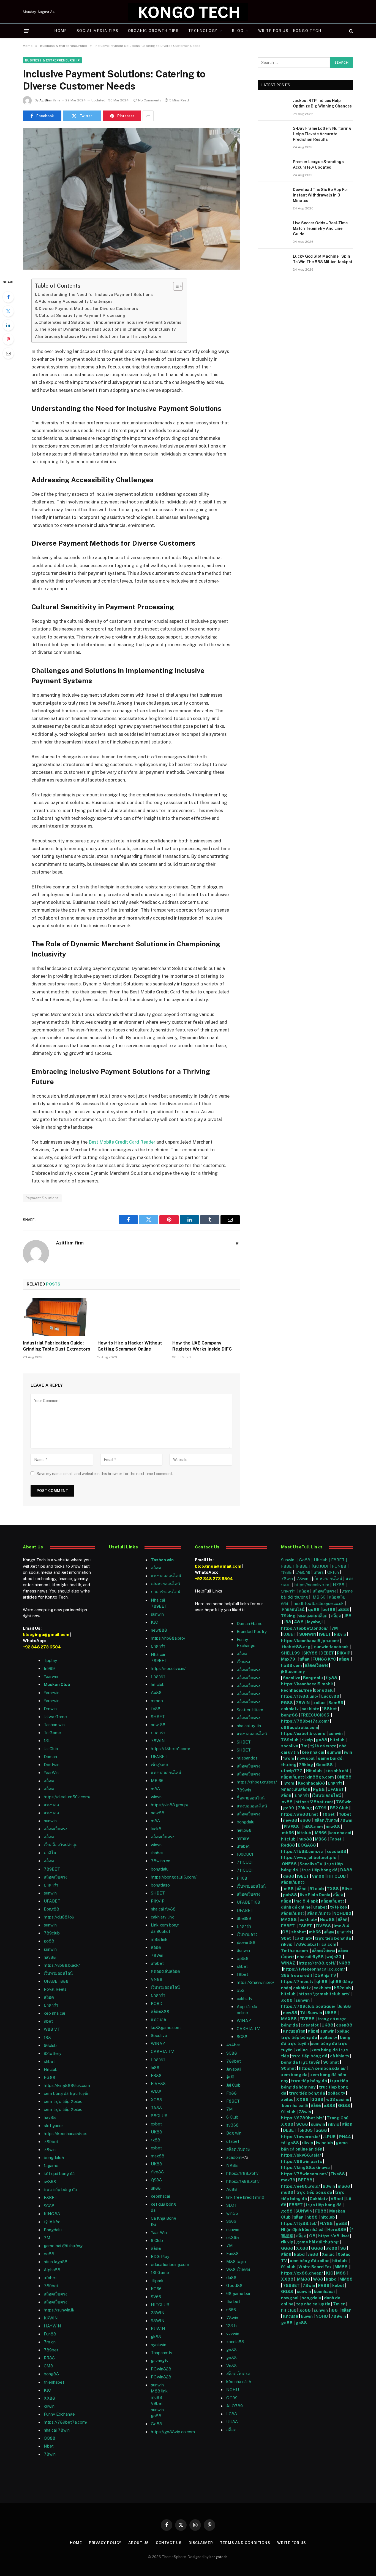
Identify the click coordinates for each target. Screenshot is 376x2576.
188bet (329, 1709)
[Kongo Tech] (188, 12)
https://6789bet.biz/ (303, 2118)
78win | (304, 1579)
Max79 (288, 1659)
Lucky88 (330, 1696)
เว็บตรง (243, 1662)
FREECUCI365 (315, 1715)
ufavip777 (292, 1771)
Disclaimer (201, 2543)
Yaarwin (51, 1676)
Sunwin (243, 1950)
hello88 (244, 1830)
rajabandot (247, 1758)
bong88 (289, 1715)
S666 (231, 2221)
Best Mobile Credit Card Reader (121, 1142)
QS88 (156, 2180)
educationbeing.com (170, 2264)
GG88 (317, 2099)
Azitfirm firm (50, 100)
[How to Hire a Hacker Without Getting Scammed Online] (131, 1317)
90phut (289, 2068)
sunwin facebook (331, 1647)
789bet (51, 2142)
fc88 (156, 1709)
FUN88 (339, 1566)
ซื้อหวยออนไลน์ (251, 1798)
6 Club (157, 2240)
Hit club (314, 1771)
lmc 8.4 (341, 1926)
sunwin (50, 1821)
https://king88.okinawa (305, 2167)
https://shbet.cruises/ (257, 1782)
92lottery (53, 2053)
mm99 (243, 1838)
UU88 (232, 2422)
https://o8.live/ (334, 2236)
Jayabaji (234, 2069)
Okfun (333, 1572)
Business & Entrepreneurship (52, 60)
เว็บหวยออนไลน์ (58, 1973)
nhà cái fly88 (163, 1909)
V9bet (157, 2403)
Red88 (288, 1845)
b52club (342, 1988)
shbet (49, 2061)
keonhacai (325, 2291)
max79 (288, 2180)
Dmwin (50, 1709)
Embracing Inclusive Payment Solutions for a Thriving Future (100, 336)
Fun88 (50, 2334)
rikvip (307, 1740)
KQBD (157, 2004)
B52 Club (339, 1808)
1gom (289, 1758)
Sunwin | (290, 1560)
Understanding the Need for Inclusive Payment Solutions (95, 294)
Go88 (156, 2424)
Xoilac (328, 2254)
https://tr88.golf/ (242, 2173)
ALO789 (235, 2406)
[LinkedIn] (8, 325)
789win (244, 1790)
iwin (348, 1752)
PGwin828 (161, 2369)
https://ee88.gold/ (301, 2186)
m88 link (159, 1939)
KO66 (156, 2289)
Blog (238, 31)
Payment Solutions (42, 1198)
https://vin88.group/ (170, 1805)
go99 (289, 1808)
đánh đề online (296, 1907)
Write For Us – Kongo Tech (290, 31)
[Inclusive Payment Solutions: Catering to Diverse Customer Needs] (131, 199)
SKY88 (310, 1653)
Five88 (338, 2174)
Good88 (234, 2285)
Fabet (336, 1839)
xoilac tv (329, 2037)
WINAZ (158, 2043)
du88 (289, 1876)
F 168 (242, 1878)
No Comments (150, 100)
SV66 (156, 2297)
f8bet (242, 1974)
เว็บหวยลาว (247, 1934)
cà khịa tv (340, 2056)
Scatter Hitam (250, 1710)
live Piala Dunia (315, 1895)
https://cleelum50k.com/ (67, 1797)
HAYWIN (52, 2326)
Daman (50, 1757)
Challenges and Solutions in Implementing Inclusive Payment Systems (110, 322)
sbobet (299, 1932)
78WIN (158, 1741)
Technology (203, 31)
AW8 (299, 1622)
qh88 (322, 1981)
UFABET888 (56, 1981)
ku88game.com (166, 2027)
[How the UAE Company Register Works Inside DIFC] (206, 1317)
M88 (341, 2273)
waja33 (334, 1957)
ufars (319, 1572)
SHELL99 (290, 1653)
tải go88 (290, 2143)
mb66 (288, 1833)
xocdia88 (336, 1851)
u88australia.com (300, 1727)
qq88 (314, 1609)
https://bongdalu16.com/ (174, 1877)
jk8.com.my (293, 1671)
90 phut (331, 2062)
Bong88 (51, 1909)
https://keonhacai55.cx (65, 2134)
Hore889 (337, 2229)
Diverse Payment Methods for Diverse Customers (88, 308)
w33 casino (338, 2099)
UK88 (331, 2013)
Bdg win (234, 2133)
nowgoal (306, 1758)
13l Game (160, 2272)
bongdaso (160, 1885)
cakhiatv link (162, 1917)
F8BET (51, 2198)
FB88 (321, 2211)
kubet (338, 2285)
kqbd (299, 2254)
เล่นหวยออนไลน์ (165, 1584)
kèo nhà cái (54, 2013)
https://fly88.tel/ (299, 2223)
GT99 (321, 1808)
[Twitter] (8, 311)
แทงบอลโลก (294, 2031)
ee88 (49, 2254)
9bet (48, 2021)
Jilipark (157, 2281)
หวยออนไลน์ (294, 1609)
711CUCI (245, 1862)
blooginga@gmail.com (46, 1635)
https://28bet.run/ (315, 1802)
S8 (343, 2248)
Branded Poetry (252, 1631)
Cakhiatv (319, 2199)
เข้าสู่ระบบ (160, 1765)
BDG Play (160, 2256)
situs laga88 (56, 2262)
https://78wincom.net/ (304, 2174)
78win (50, 2150)
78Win (157, 1955)
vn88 (313, 2254)
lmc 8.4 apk (306, 1901)
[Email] (8, 353)
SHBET (158, 1717)
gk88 (156, 2337)
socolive (290, 1746)
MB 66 (157, 1781)
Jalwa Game (55, 1717)
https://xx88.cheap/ (302, 2273)
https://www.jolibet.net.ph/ (309, 1857)
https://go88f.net (300, 1814)
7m (304, 1746)
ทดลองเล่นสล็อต (165, 1971)
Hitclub (51, 2069)
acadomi (234, 2157)
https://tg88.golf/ (243, 2181)
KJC (47, 2390)
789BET (52, 1869)
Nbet (49, 2446)
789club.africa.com (316, 1944)
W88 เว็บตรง (238, 2269)
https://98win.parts (302, 2161)
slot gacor (53, 2126)
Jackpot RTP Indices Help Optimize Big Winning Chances (322, 103)
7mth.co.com (295, 1951)
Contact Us (169, 2543)
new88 (158, 1813)
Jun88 (345, 2006)
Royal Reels (55, 1989)
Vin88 (318, 1876)
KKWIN (51, 2318)
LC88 (232, 2414)
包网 (230, 2077)
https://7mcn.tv (297, 1981)
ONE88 (344, 1777)
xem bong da (294, 2075)
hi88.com (313, 1827)
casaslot (310, 2025)
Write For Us (292, 2543)
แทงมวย (303, 1572)
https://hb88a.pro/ (168, 1638)
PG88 (50, 2077)
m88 (155, 1789)
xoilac (320, 1703)
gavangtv (160, 2361)
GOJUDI (321, 1566)
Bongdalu (53, 2230)
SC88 (302, 2124)
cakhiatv (245, 1999)
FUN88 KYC (324, 1659)
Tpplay (50, 1660)
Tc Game (52, 1733)
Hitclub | (322, 1560)
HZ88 (339, 1585)
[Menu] (26, 31)
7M (47, 2238)
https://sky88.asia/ (301, 2155)
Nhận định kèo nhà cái (303, 2229)
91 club (317, 1889)
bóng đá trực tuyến (301, 2062)
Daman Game (250, 1624)
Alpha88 (52, 2270)
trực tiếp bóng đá (319, 1870)
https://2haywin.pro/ (255, 1982)
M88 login (236, 2261)
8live (347, 1889)
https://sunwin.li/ (59, 2310)
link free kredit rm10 (245, 2197)
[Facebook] (8, 297)
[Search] (351, 31)
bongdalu (160, 1869)
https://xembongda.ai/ (322, 2068)
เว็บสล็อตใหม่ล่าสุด (61, 1845)
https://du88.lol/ (59, 1917)
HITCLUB (160, 2305)
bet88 (329, 1609)
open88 (344, 2025)
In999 (49, 1668)
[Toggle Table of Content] (175, 286)
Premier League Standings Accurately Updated (318, 165)
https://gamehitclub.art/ (324, 1994)
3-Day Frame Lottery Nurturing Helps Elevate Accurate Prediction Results (322, 134)
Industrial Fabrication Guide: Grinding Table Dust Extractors (57, 1346)
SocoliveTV (311, 1864)
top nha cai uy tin (313, 2304)
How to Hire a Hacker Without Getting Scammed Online (130, 1346)
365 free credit (297, 1975)
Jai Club (51, 1749)
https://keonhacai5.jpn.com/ (310, 1641)
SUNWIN (308, 1634)
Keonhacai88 (311, 1783)
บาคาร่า (51, 1885)
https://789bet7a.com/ (66, 2422)
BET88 (305, 2180)
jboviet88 (246, 1942)
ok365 (306, 2130)
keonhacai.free (296, 1690)
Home (61, 31)
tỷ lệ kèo (339, 1907)
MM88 (341, 2267)
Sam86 (336, 1703)
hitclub (337, 1740)
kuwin (49, 2406)
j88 (334, 2310)
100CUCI (245, 1854)
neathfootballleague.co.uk (319, 1603)
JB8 (348, 1616)
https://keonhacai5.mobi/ (307, 1684)
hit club (158, 1684)
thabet (157, 1853)
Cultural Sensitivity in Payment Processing (82, 315)
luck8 (156, 1829)
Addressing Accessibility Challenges (76, 301)
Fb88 (231, 2093)
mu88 (156, 2397)
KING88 (52, 2214)
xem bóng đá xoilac (310, 2261)
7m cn (340, 2304)
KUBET (289, 1634)
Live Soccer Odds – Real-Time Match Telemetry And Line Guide (320, 228)
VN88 (157, 1979)
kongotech (218, 2557)
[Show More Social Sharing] (148, 116)
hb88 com (291, 1665)
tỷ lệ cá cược (323, 1746)
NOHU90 (343, 1913)
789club (52, 1933)
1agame (51, 2166)
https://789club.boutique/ (308, 2006)
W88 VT (52, 2029)
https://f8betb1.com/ (171, 1749)
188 (47, 2037)
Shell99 (244, 1918)
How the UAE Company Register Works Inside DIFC (202, 1346)
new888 (159, 1630)
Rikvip (340, 1634)
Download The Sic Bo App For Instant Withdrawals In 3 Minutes (321, 195)
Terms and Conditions (245, 2543)
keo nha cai (340, 1833)
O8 (285, 1932)
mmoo (157, 1701)
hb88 (312, 2217)
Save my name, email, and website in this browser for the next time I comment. (105, 1474)
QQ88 (50, 2438)
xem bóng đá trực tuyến (67, 2093)
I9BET (325, 1634)
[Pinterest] (8, 339)
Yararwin (52, 1693)
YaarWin (51, 1773)
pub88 (290, 1895)
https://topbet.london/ (304, 1628)
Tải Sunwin (311, 2013)
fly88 (286, 1572)
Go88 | (306, 1560)
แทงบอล (51, 1805)
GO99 (232, 2398)
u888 (344, 1609)
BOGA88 (307, 1845)
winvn (156, 1797)
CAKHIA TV (162, 2051)
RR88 (49, 2358)
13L (47, 1741)
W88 (318, 2279)
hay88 (50, 1957)
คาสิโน (50, 1853)
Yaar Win (159, 2233)
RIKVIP (158, 1901)
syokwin (159, 2345)
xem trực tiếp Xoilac (63, 2101)
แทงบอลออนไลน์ (166, 1576)
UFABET (52, 1901)
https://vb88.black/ (62, 1965)
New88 (327, 1919)
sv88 (287, 1802)
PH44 (345, 2137)
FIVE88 (292, 1827)
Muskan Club (57, 1684)
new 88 (158, 1725)
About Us (138, 2543)
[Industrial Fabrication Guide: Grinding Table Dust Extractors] (57, 1317)
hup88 (305, 1839)
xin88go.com (321, 1777)
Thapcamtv (162, 2353)
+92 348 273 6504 (42, 1647)
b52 (241, 1990)
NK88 (232, 2165)
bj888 (243, 1958)
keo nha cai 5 (295, 2105)
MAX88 (289, 1919)
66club (50, 2045)
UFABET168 (248, 1902)
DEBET (327, 1653)
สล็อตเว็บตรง (55, 1829)
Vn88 (231, 2366)
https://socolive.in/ (168, 1668)
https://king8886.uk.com (67, 2085)
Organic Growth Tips (154, 31)
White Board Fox (315, 2267)
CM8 (48, 2366)
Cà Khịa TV (325, 1975)
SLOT (232, 2205)
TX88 (333, 1889)
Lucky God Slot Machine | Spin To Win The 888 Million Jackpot (323, 259)
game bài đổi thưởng (63, 2246)
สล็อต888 (160, 2012)
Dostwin (52, 1765)
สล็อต (49, 1781)
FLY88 (326, 2223)
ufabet (157, 1963)
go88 (49, 1941)
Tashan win (54, 1725)
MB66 (321, 1833)
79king (288, 1616)
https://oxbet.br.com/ (303, 1733)
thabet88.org (296, 1647)
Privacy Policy (105, 2543)
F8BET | (339, 1560)
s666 (306, 1820)
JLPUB (329, 2137)
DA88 (346, 1870)
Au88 (156, 1692)
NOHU (233, 2390)
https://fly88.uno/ (300, 1696)
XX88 (49, 2398)
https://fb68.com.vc (302, 1851)
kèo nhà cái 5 (239, 2382)
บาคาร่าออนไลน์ (166, 1592)
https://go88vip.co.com (173, 2432)
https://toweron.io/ (301, 2137)
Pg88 (319, 1789)
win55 (232, 2213)
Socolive (292, 1678)
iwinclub (325, 2143)
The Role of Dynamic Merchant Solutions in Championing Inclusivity (107, 329)
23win (329, 2186)
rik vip (287, 2242)
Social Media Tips (98, 31)
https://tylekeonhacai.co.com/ (314, 1969)
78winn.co (161, 1861)
